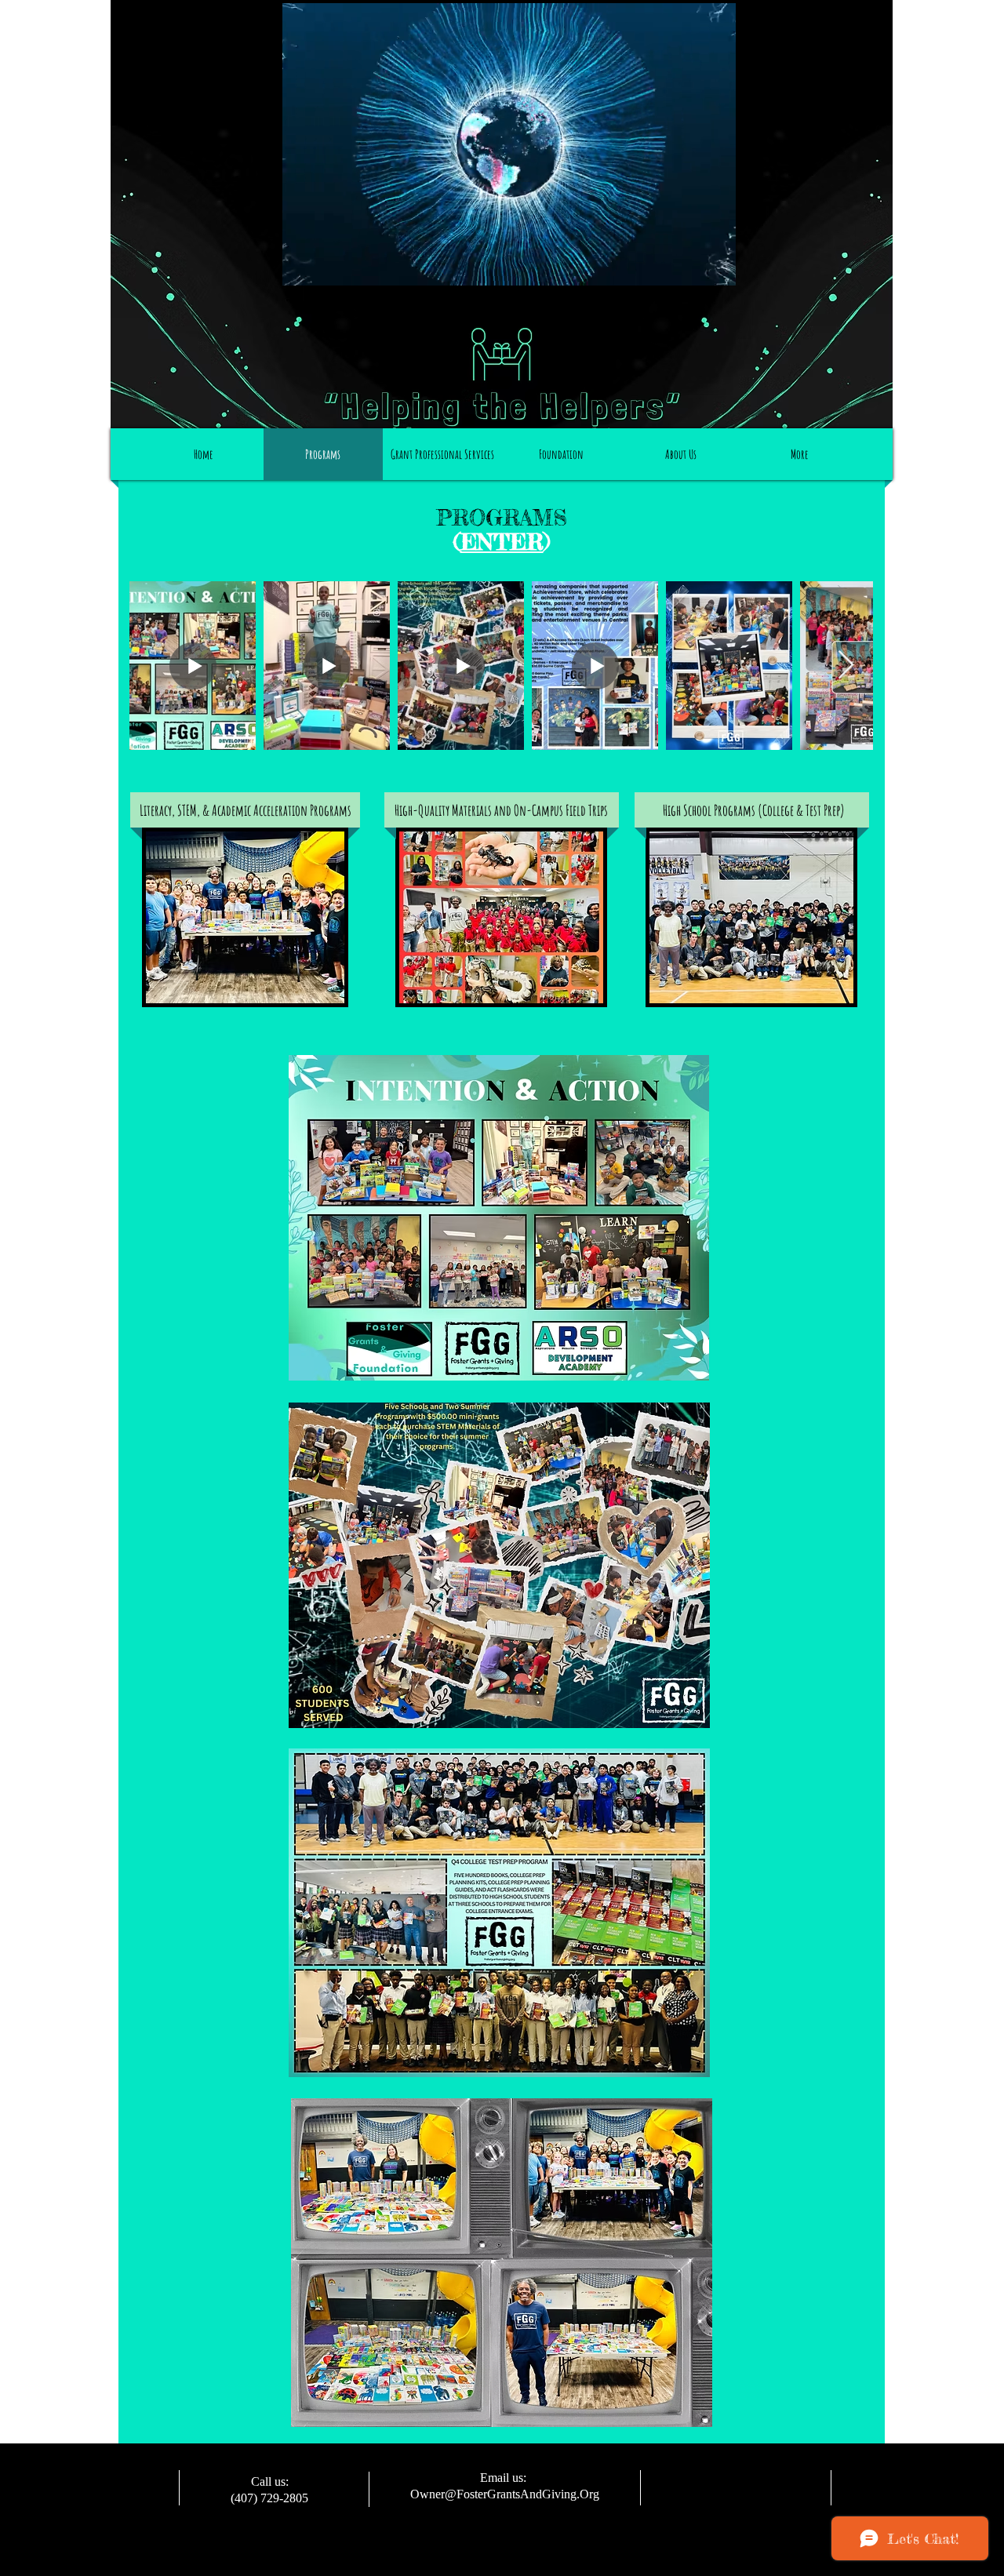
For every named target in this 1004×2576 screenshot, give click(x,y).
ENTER (502, 542)
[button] (716, 268)
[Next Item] (846, 666)
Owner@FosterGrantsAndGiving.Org (505, 2494)
